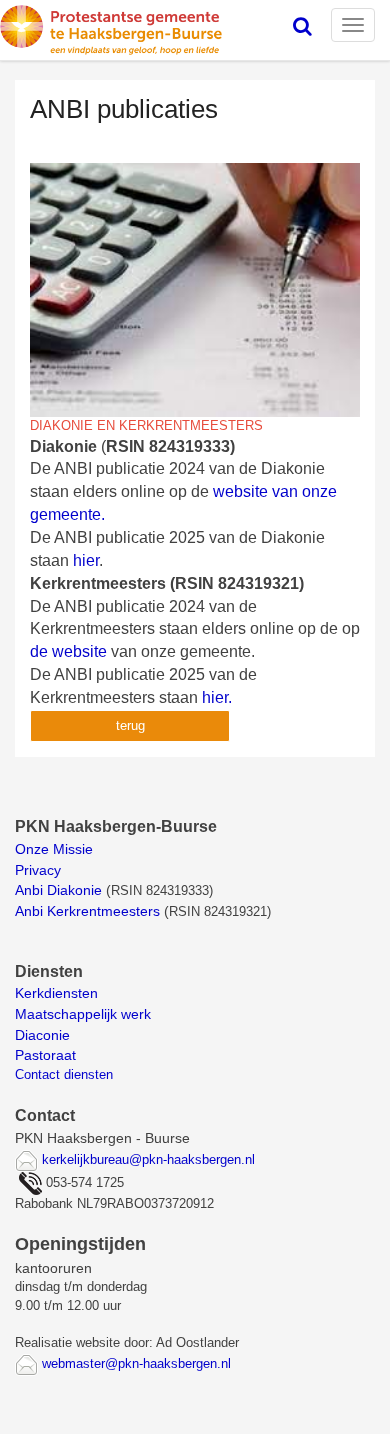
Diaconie (42, 1035)
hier (86, 560)
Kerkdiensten (58, 993)
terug (130, 725)
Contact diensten (64, 1074)
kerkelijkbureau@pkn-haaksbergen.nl (148, 1159)
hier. (217, 697)
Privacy (38, 870)
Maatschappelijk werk (83, 1014)
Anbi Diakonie (58, 890)
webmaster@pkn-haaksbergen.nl (136, 1363)
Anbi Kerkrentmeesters (87, 911)
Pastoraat (45, 1055)
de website (68, 651)
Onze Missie (56, 849)
